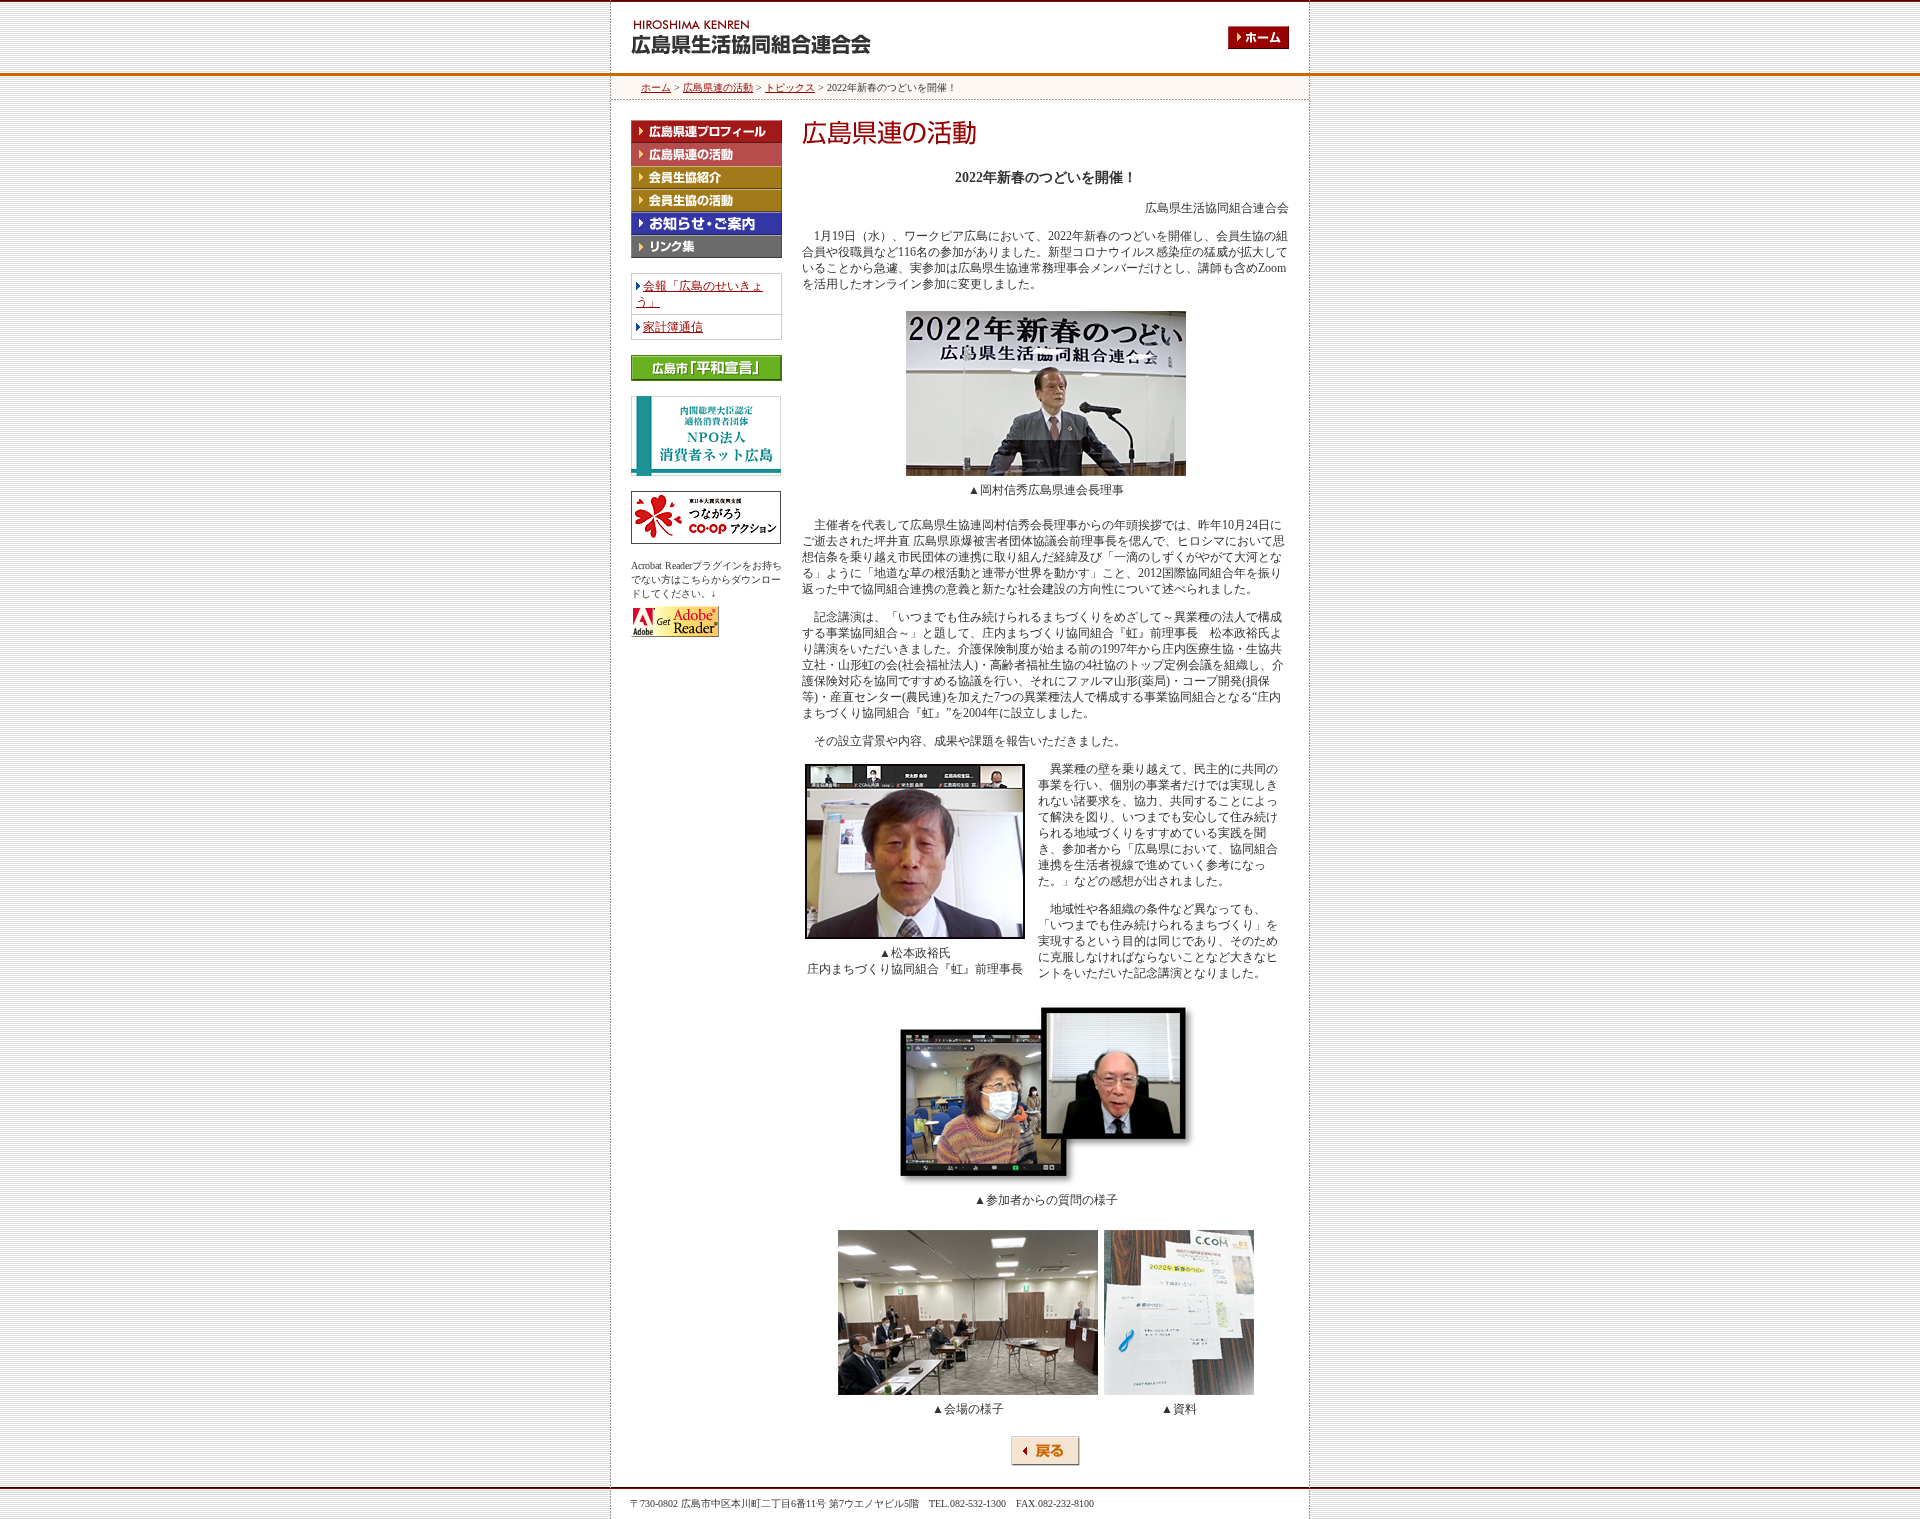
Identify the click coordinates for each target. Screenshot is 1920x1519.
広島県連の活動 (718, 87)
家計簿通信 (673, 327)
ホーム (656, 87)
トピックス (790, 87)
